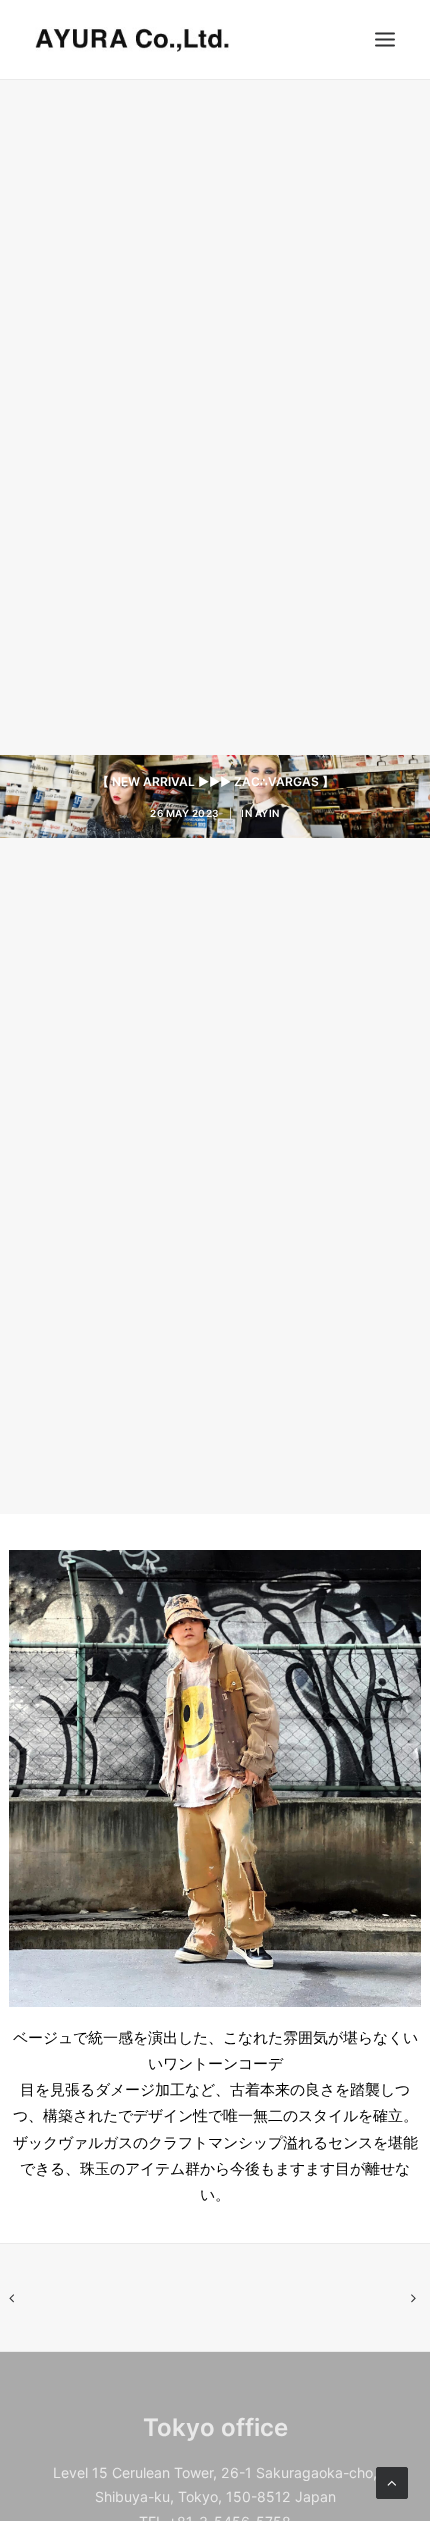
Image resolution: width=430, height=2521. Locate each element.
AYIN (267, 813)
